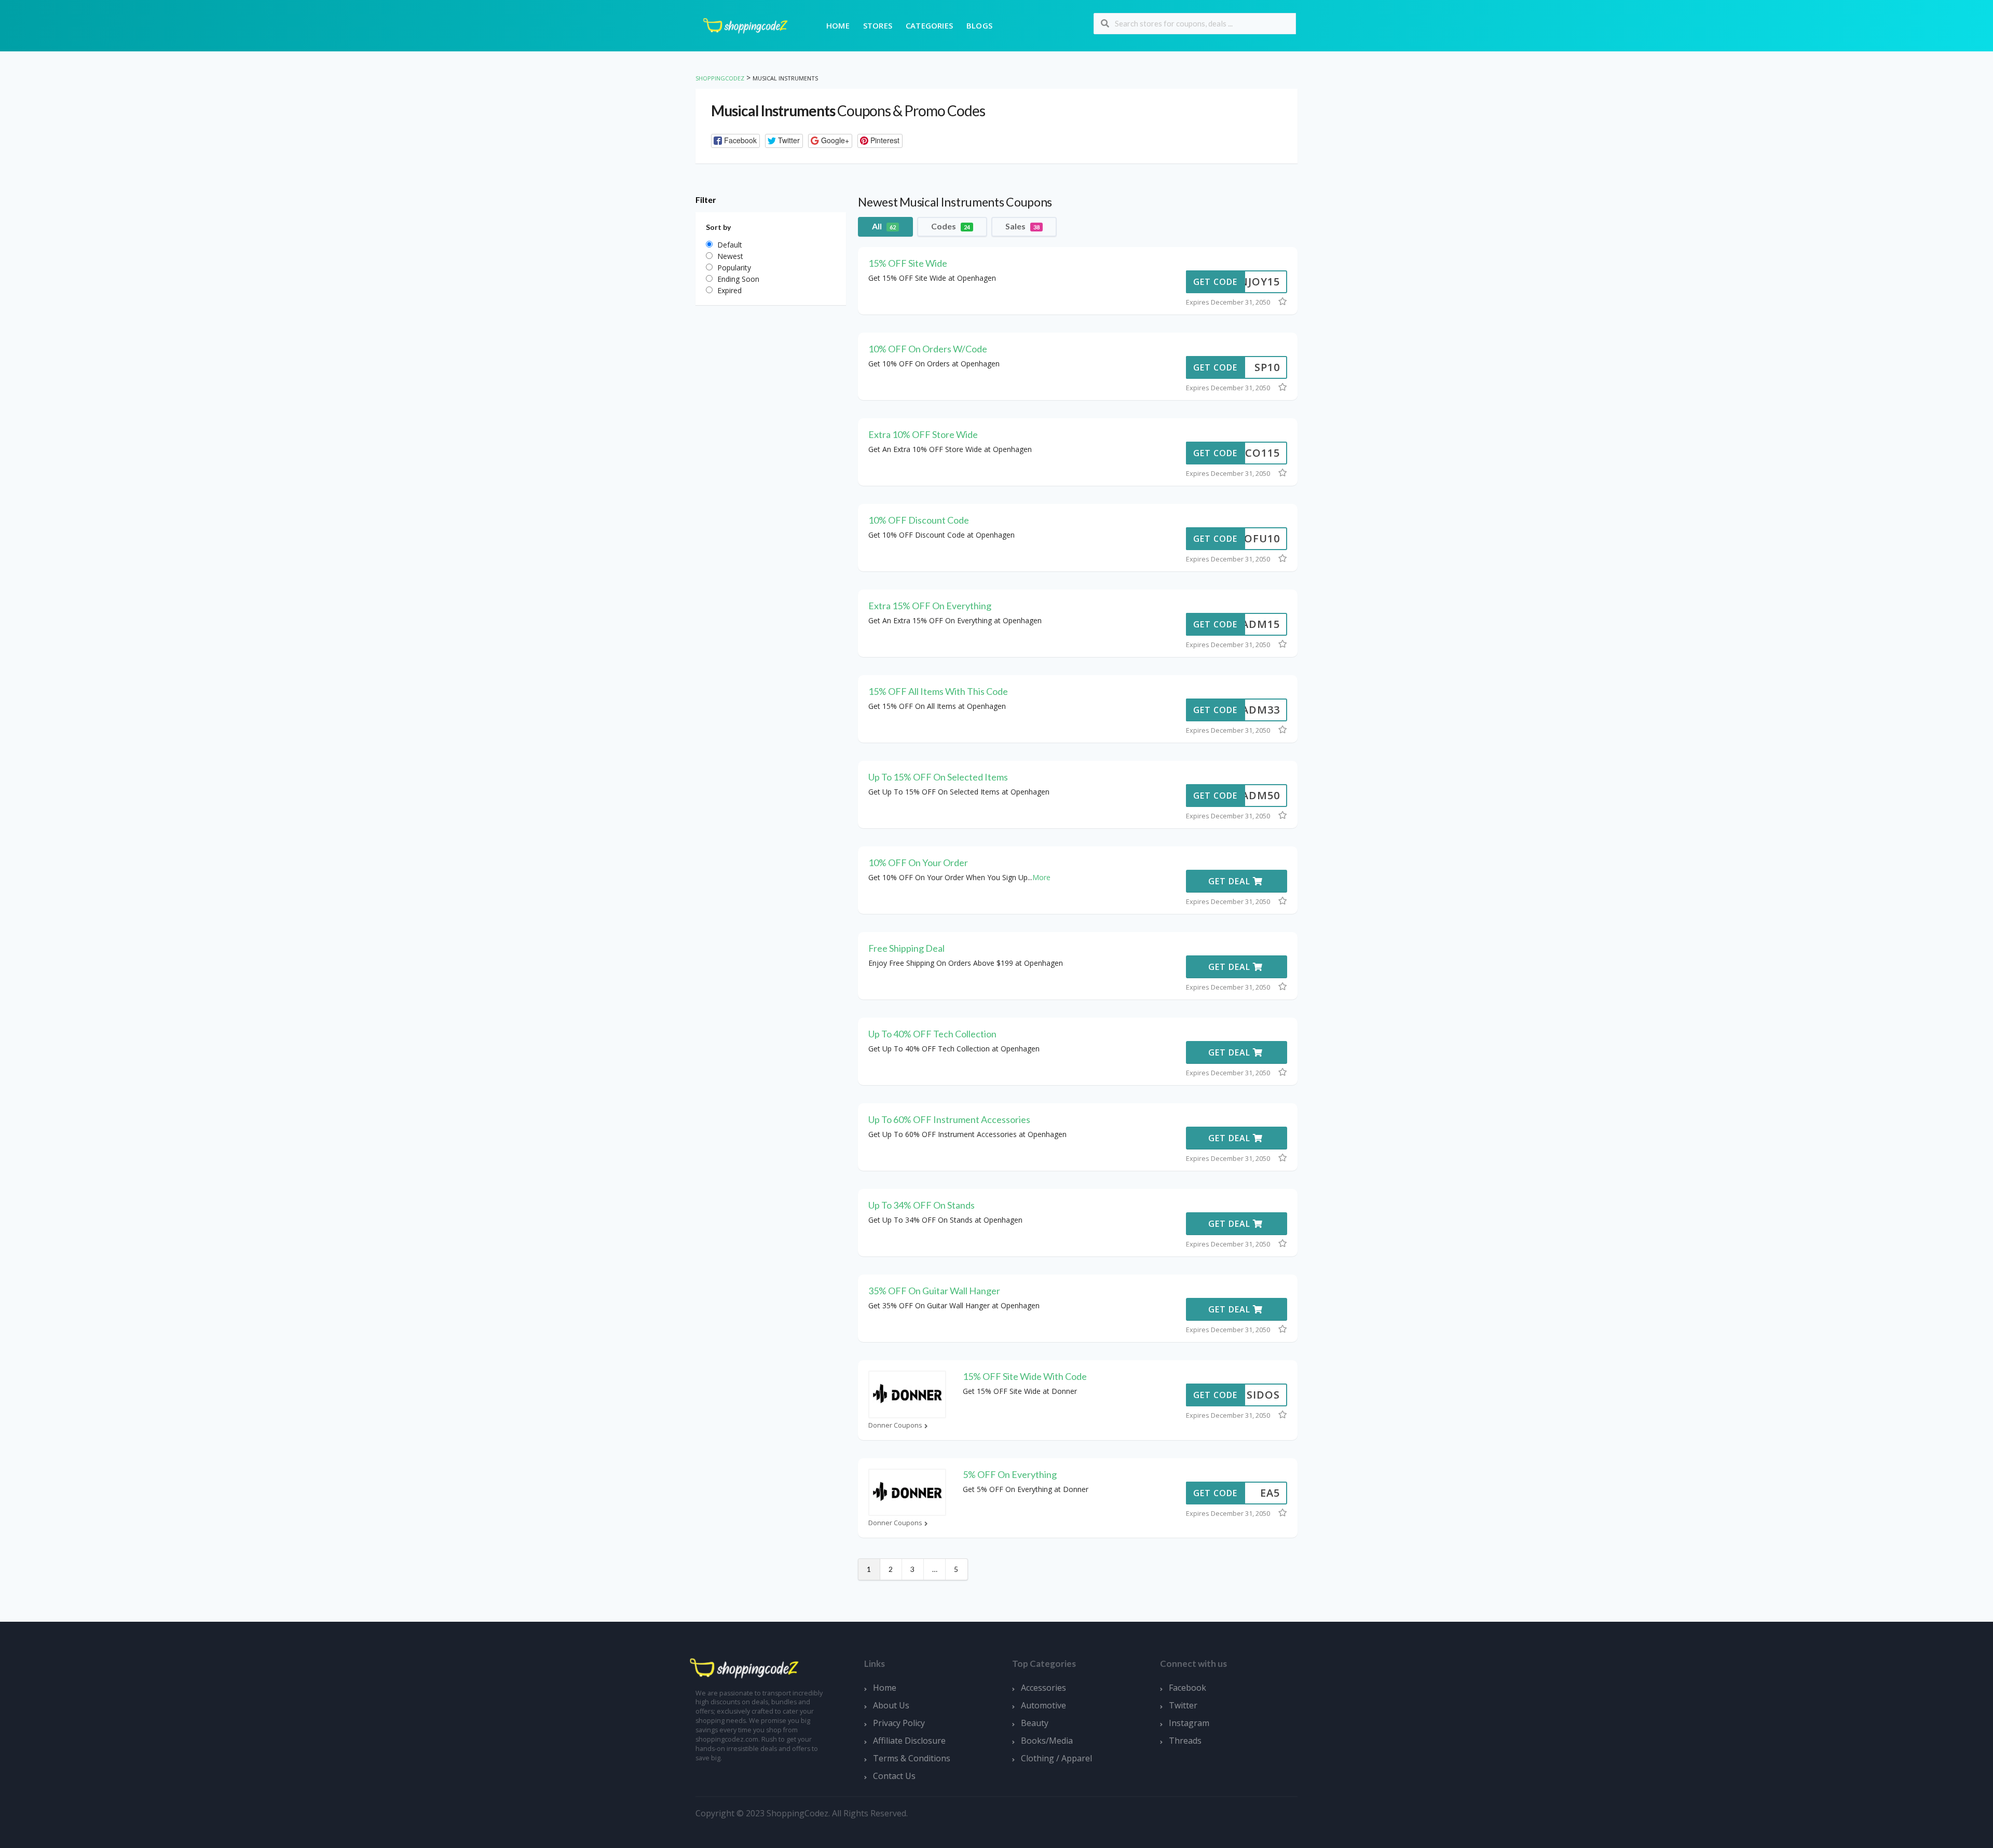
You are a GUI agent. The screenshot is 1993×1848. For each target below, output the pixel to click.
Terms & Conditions (912, 1758)
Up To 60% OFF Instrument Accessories (949, 1119)
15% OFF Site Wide (908, 263)
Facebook (1187, 1688)
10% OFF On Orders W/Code (928, 349)
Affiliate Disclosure (909, 1741)
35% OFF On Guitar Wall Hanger (934, 1291)
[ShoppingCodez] (745, 25)
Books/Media (1047, 1741)
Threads (1185, 1741)
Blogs (979, 25)
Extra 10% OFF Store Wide (923, 434)
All (884, 226)
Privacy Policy (899, 1723)
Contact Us (894, 1776)
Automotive (1043, 1705)
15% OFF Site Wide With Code (1025, 1376)
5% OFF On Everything (1010, 1474)
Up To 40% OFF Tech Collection (932, 1034)
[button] (735, 141)
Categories (929, 25)
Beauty (1035, 1723)
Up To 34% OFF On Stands (922, 1205)
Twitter (1183, 1705)
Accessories (1043, 1688)
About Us (891, 1705)
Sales (1022, 226)
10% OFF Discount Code (919, 520)
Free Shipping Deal (906, 948)
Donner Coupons (895, 1425)
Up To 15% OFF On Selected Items (938, 777)
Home (838, 25)
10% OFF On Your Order (918, 863)
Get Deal (1231, 881)
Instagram (1189, 1723)
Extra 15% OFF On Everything (930, 606)
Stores (878, 25)
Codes (951, 226)
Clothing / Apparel (1056, 1758)
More (1041, 877)
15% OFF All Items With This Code (938, 691)
